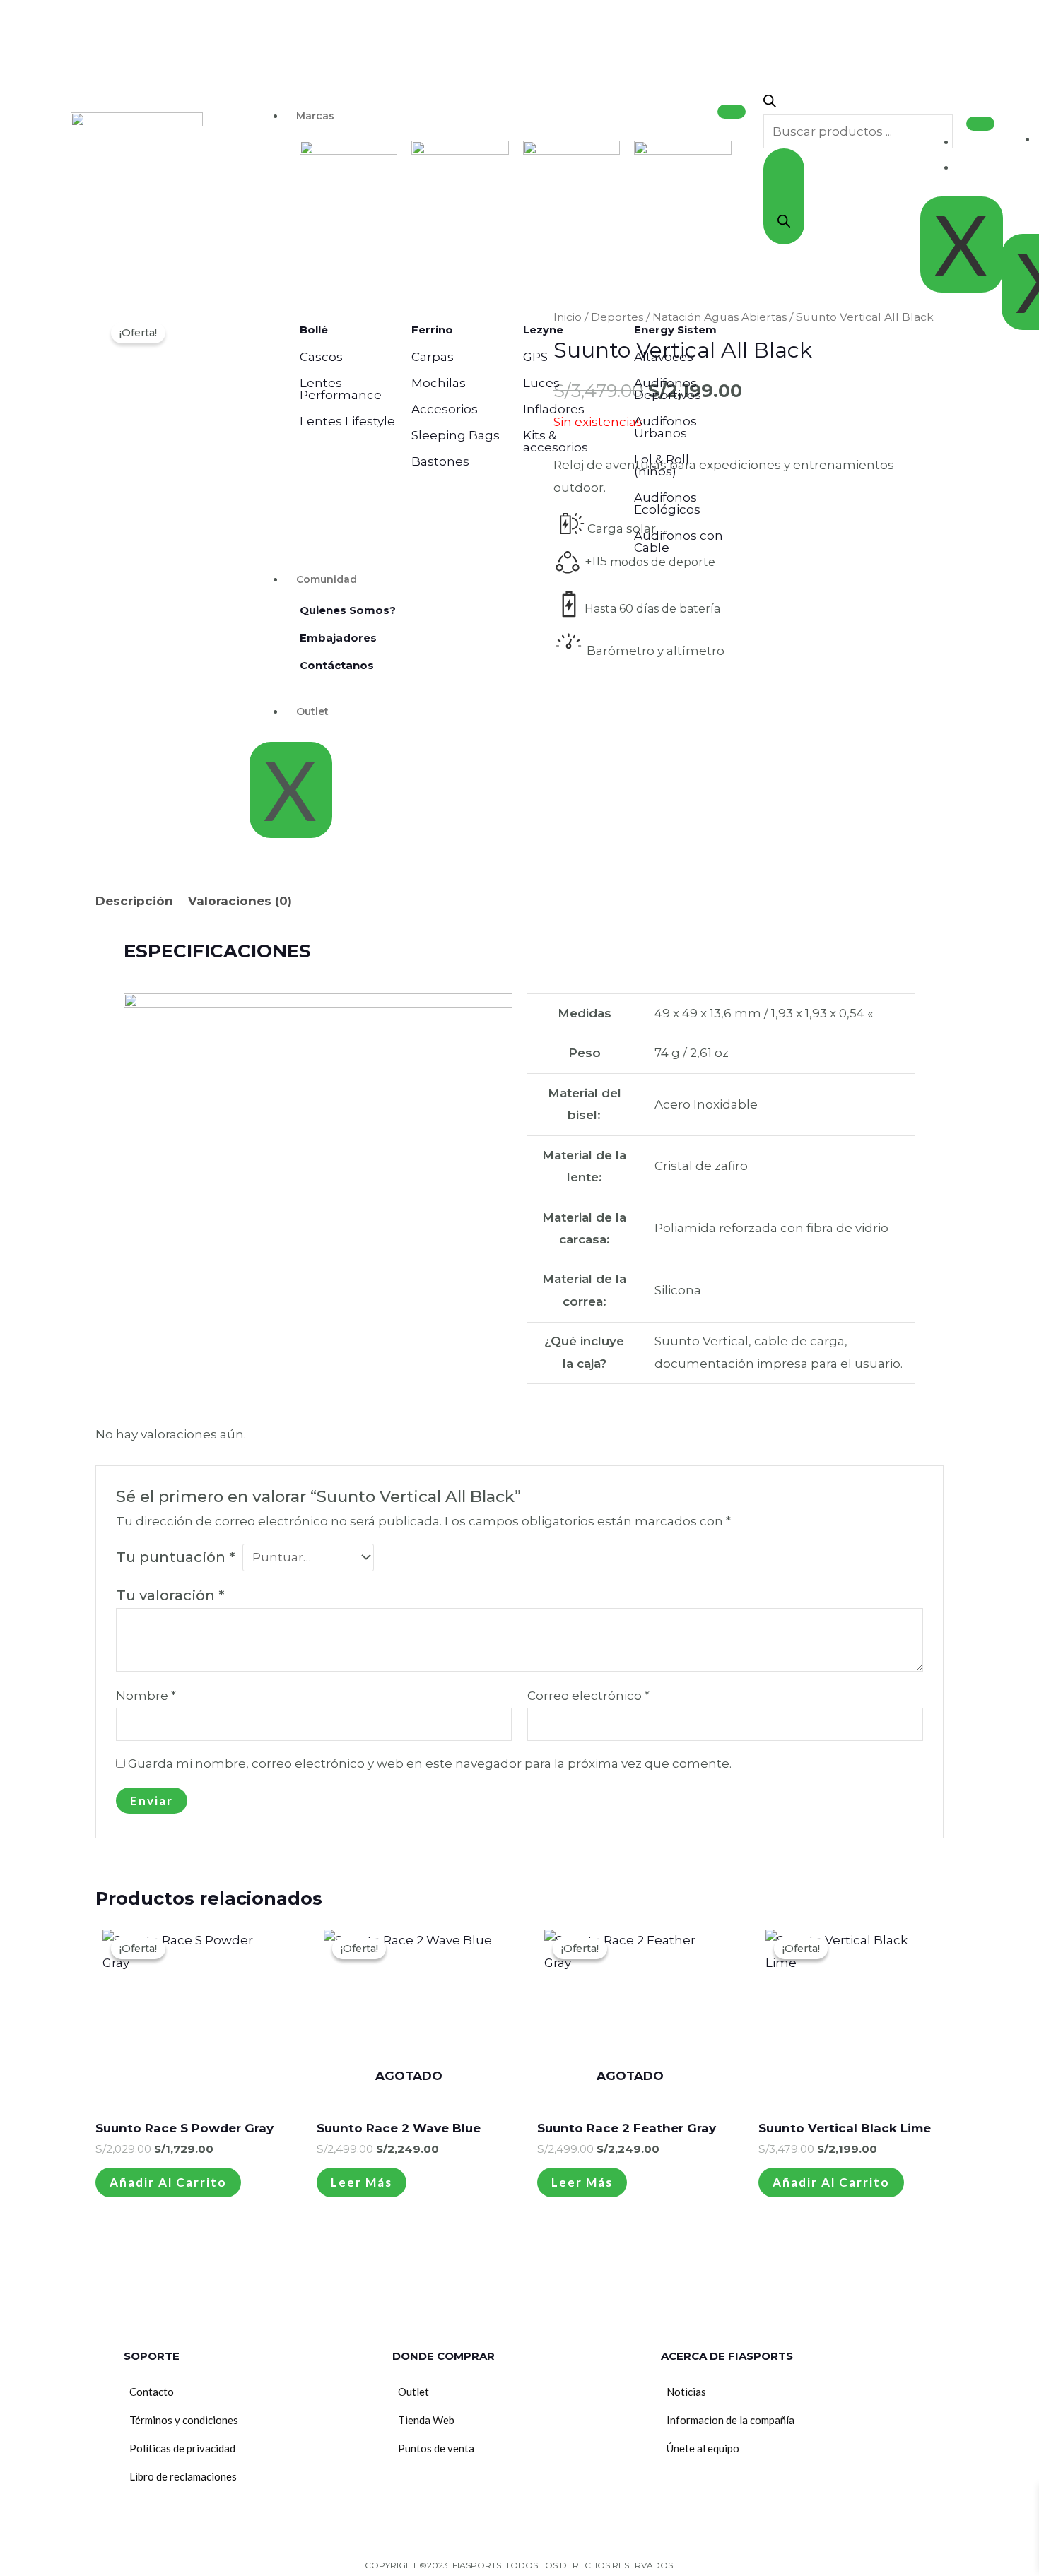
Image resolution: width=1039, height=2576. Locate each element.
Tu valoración (170, 1595)
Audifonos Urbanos (665, 427)
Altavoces (664, 357)
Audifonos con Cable (679, 542)
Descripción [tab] (134, 901)
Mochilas (439, 383)
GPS (535, 357)
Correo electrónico (588, 1696)
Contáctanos (337, 665)
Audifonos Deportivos (668, 389)
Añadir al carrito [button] (168, 2182)
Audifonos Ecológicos (667, 503)
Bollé (314, 330)
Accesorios (445, 409)
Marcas (315, 116)
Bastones (440, 461)
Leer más (362, 2182)
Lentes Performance (341, 389)
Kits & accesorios (556, 441)
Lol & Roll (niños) (662, 465)
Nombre (146, 1696)
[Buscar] (784, 196)
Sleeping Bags (456, 435)
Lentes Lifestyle (347, 421)
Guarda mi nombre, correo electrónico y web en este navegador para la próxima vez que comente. (430, 1763)
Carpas (433, 357)
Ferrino (432, 330)
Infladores (554, 409)
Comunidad (327, 579)
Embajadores (338, 638)
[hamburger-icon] (732, 112)
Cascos (321, 357)
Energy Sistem (675, 330)
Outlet (312, 711)
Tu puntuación (175, 1557)
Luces (541, 383)
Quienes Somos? (348, 610)
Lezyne (543, 330)
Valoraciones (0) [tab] (240, 901)
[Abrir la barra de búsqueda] (770, 103)
